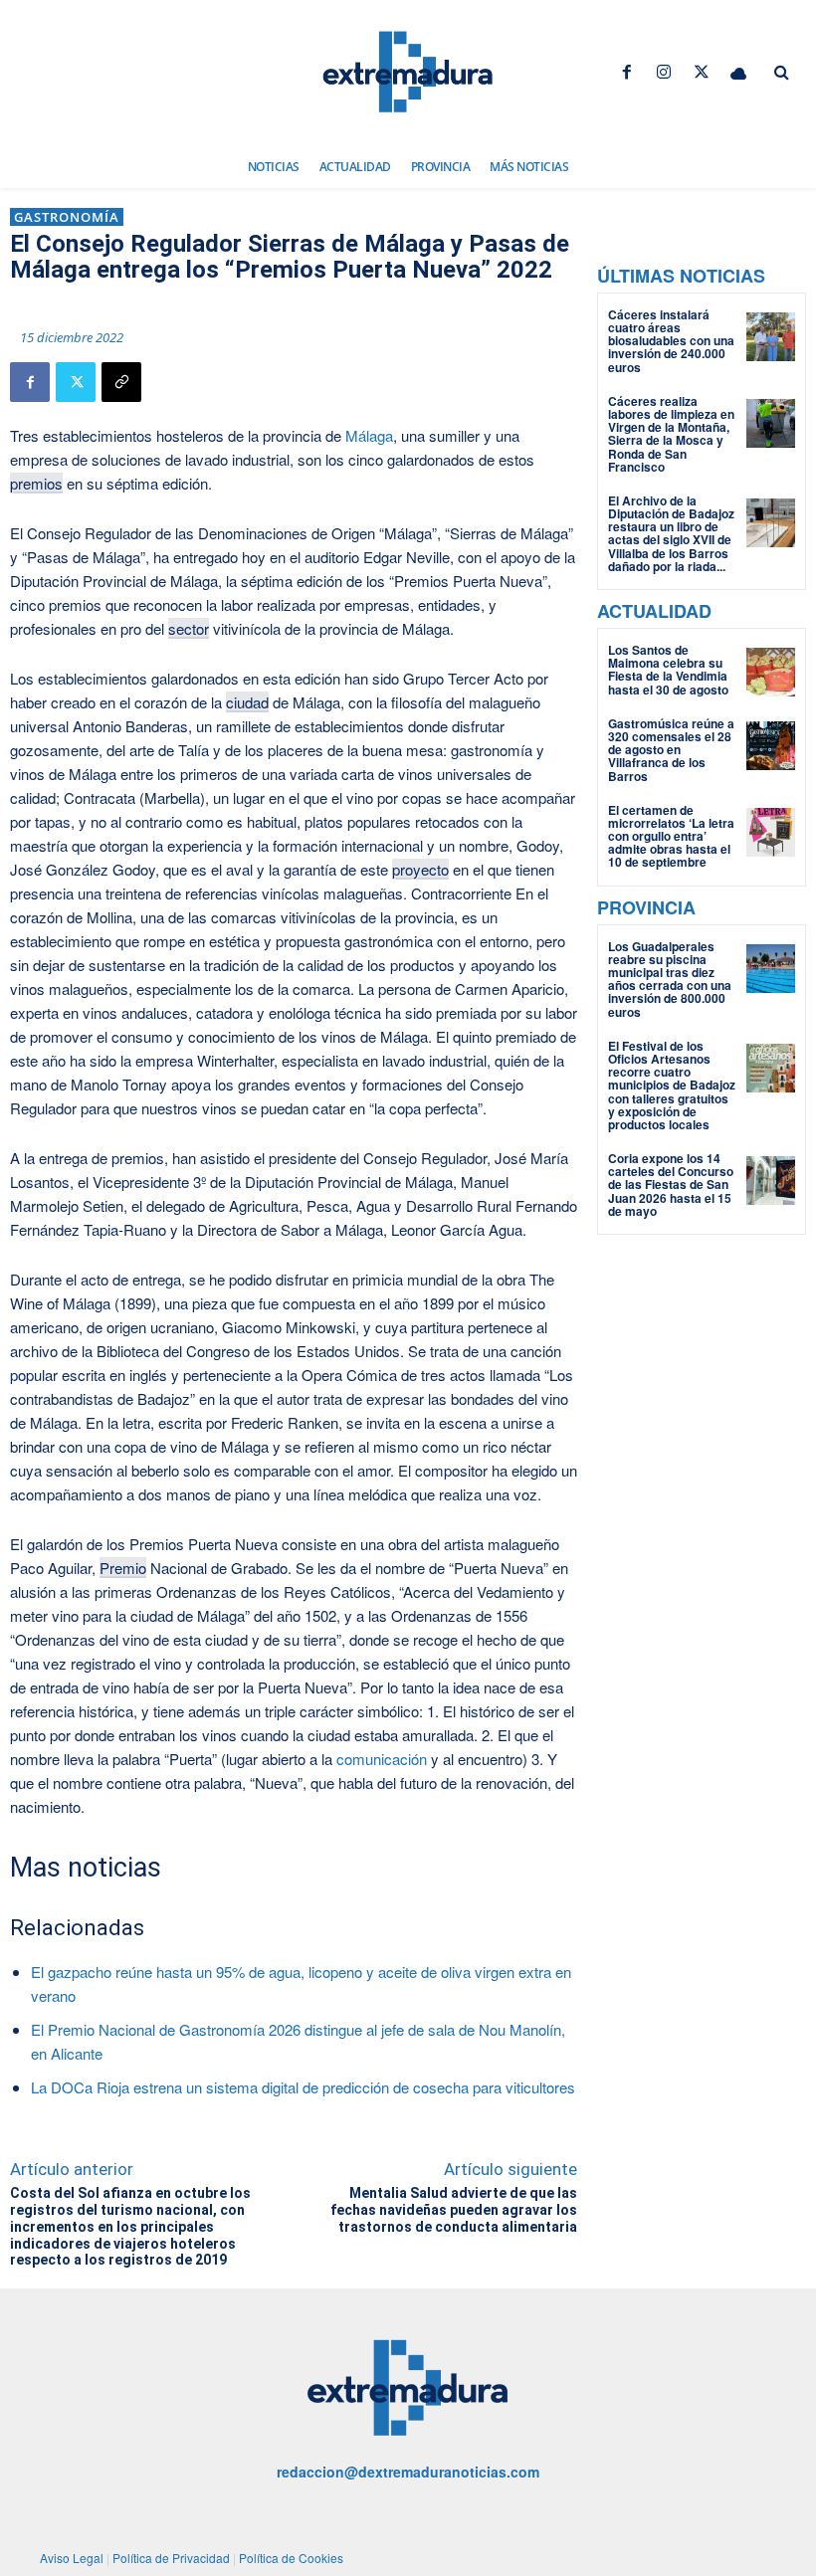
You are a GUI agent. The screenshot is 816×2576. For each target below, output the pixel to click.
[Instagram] (664, 72)
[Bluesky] (738, 72)
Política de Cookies (291, 2558)
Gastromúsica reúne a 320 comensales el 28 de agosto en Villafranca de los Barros (671, 750)
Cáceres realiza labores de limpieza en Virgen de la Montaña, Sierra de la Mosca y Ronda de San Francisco (671, 434)
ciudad (247, 702)
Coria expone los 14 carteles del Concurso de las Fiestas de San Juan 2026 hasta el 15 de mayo (671, 1185)
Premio (123, 1568)
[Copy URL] (121, 382)
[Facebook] (627, 72)
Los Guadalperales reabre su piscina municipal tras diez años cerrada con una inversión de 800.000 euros (670, 979)
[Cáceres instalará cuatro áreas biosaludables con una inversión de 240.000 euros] (771, 337)
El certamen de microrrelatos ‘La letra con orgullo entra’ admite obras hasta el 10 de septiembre (671, 836)
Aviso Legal (72, 2558)
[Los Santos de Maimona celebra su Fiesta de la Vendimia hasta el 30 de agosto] (771, 672)
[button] (781, 73)
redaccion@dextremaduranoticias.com (408, 2472)
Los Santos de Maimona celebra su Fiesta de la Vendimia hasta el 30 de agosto (668, 670)
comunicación (382, 1759)
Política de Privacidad (171, 2558)
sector (189, 628)
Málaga (369, 435)
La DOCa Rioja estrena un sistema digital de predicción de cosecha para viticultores (303, 2087)
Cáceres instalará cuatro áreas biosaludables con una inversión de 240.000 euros (671, 341)
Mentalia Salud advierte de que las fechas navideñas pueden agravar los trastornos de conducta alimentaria (454, 2210)
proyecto (420, 869)
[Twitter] (701, 72)
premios (36, 483)
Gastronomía (67, 217)
